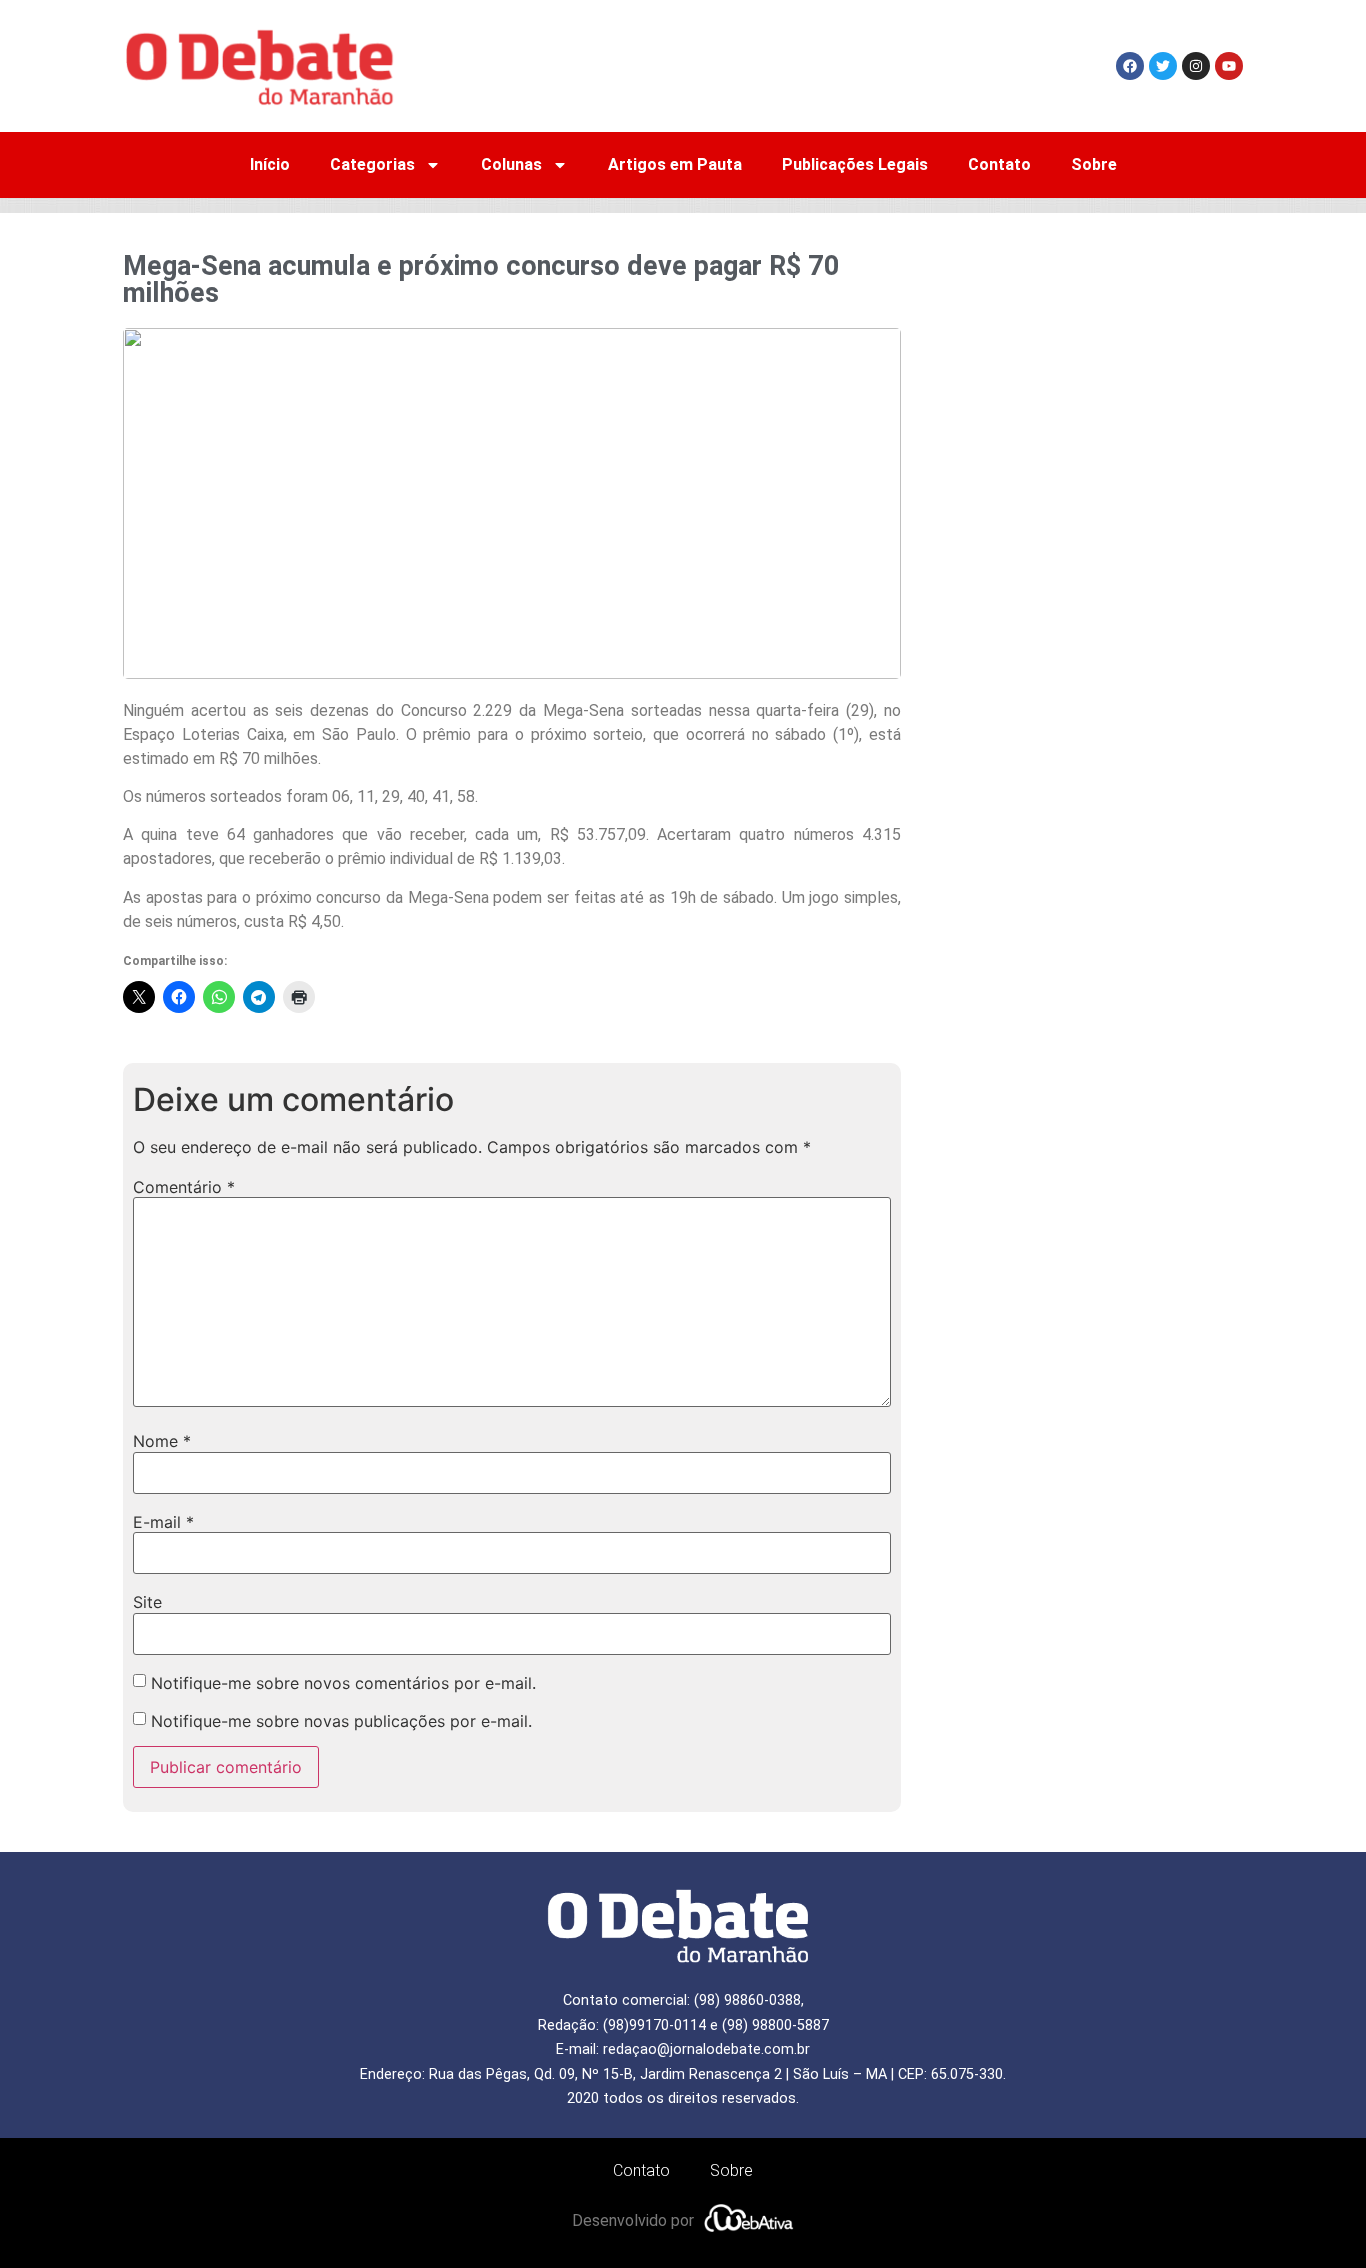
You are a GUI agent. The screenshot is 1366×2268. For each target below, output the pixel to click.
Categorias (372, 164)
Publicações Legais (855, 164)
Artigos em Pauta (675, 164)
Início (270, 164)
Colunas (511, 164)
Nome (162, 1441)
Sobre (1094, 164)
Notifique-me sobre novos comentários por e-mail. (343, 1683)
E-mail (163, 1522)
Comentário (184, 1187)
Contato (999, 164)
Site (147, 1602)
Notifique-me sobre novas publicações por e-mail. (341, 1721)
